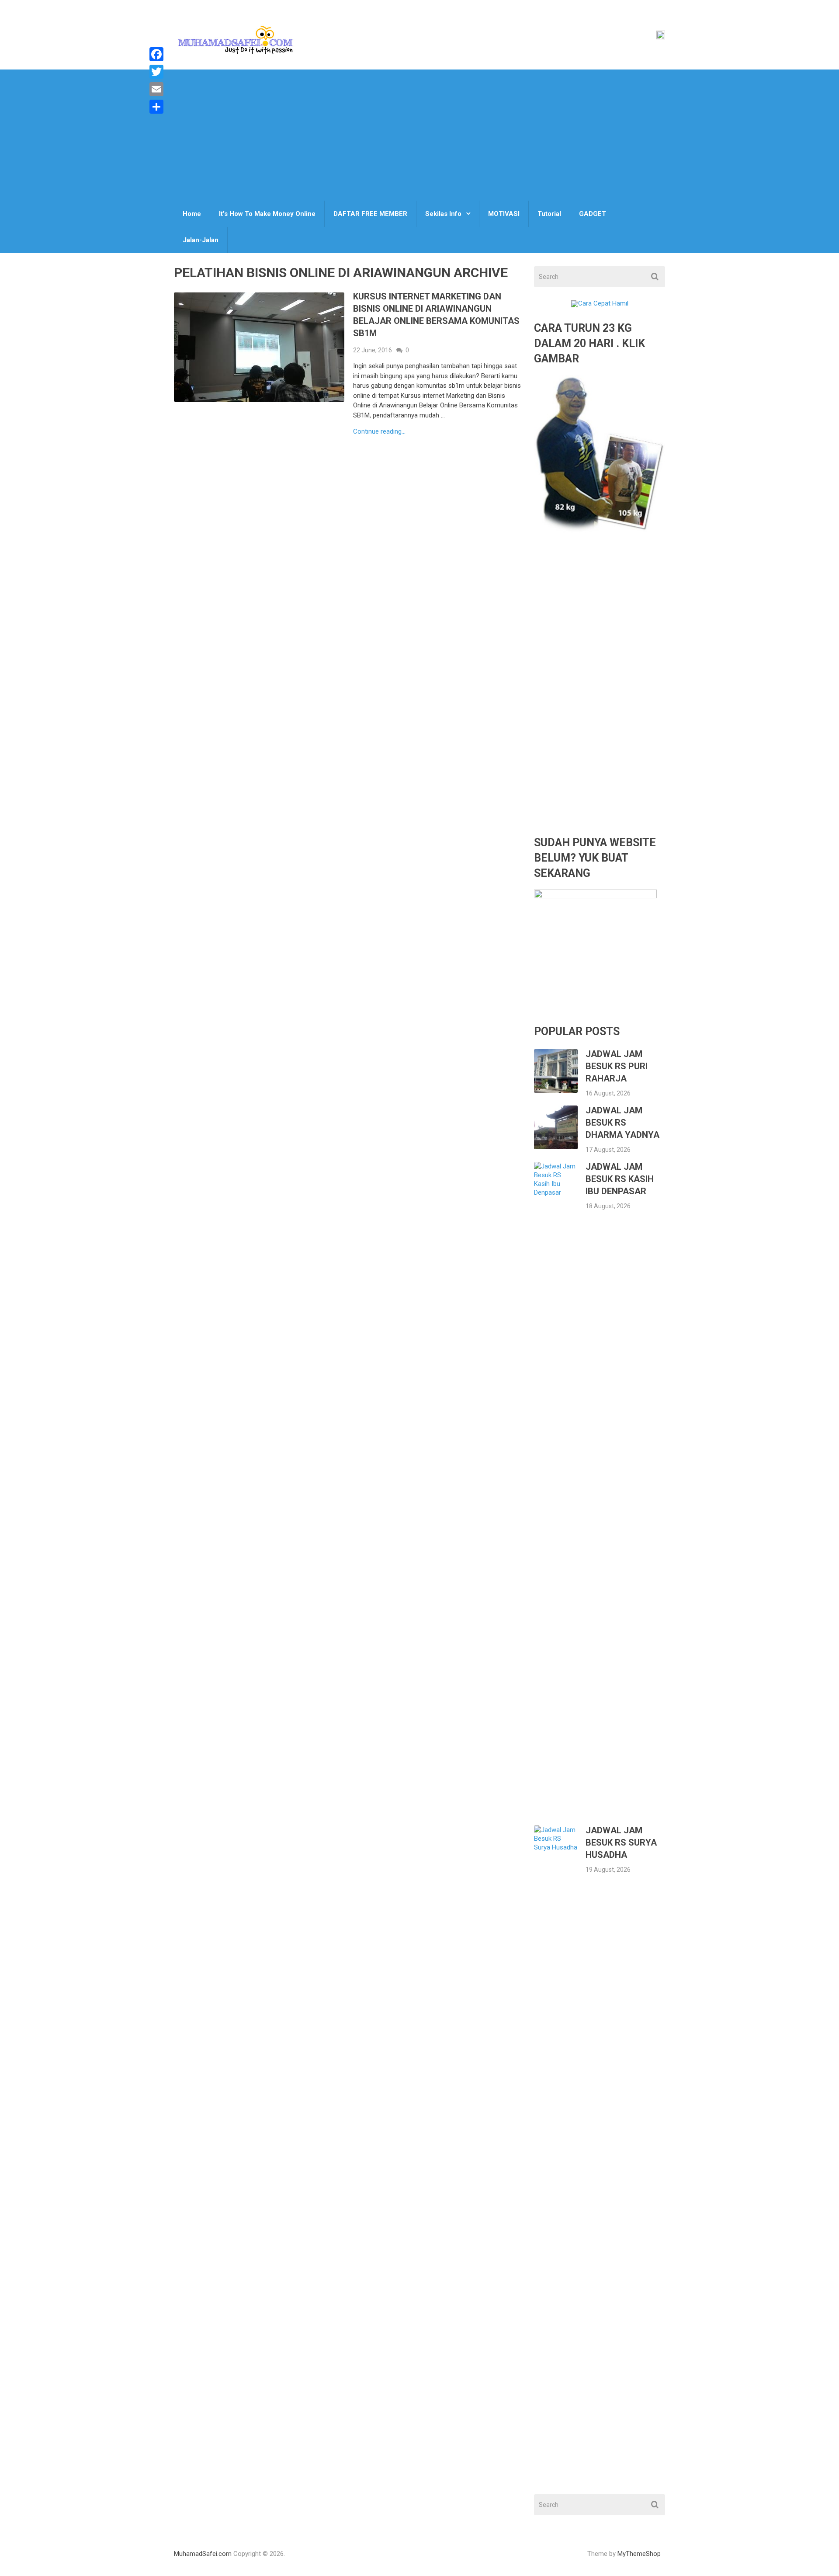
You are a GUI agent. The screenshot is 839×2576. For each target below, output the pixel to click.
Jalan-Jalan (201, 240)
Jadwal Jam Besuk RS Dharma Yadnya (622, 1123)
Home (192, 214)
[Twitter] (156, 72)
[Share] (156, 107)
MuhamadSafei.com (203, 2554)
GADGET (593, 214)
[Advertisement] (419, 135)
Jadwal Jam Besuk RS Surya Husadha (621, 1842)
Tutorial (549, 214)
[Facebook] (156, 54)
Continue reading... (379, 432)
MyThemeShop (639, 2554)
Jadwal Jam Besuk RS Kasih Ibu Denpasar (620, 1179)
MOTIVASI (504, 214)
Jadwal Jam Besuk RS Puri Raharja (617, 1066)
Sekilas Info (443, 214)
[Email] (156, 89)
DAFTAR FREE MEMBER (370, 214)
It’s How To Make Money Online (267, 214)
